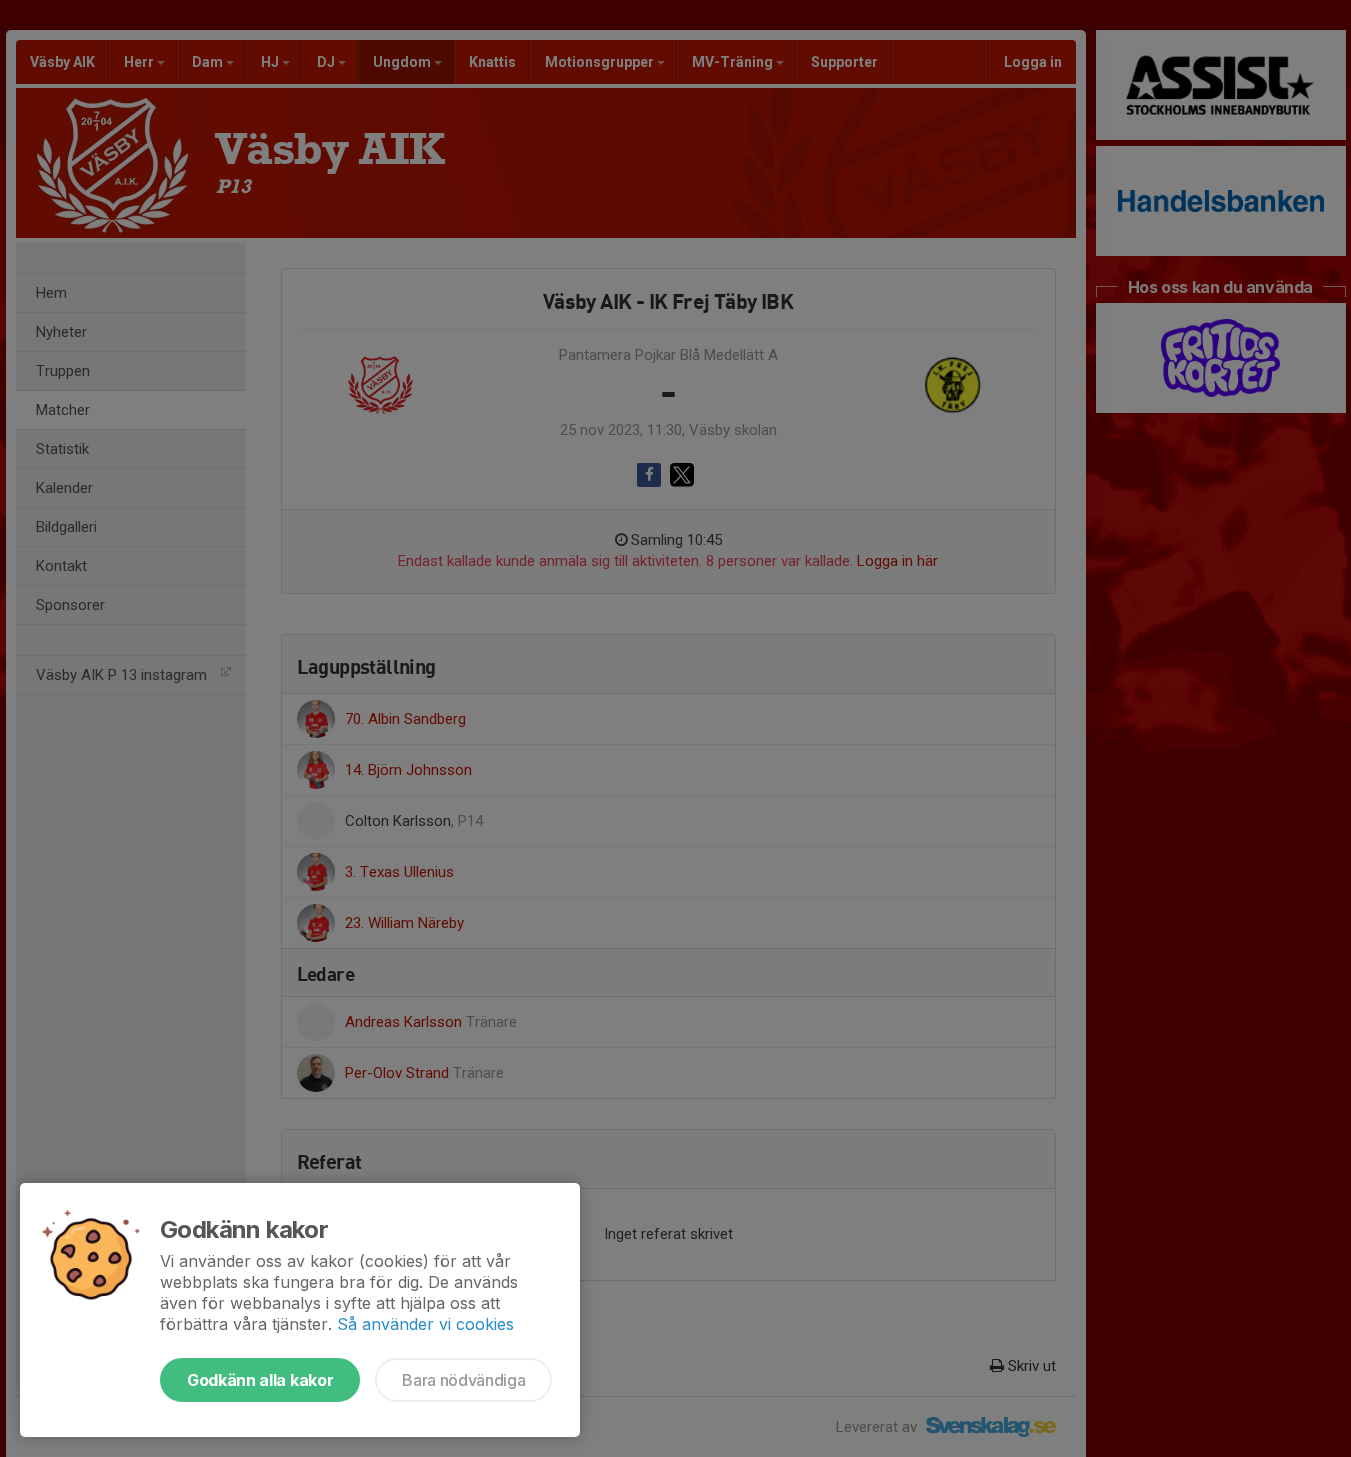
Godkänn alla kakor (260, 1380)
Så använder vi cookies (425, 1324)
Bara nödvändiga (463, 1380)
